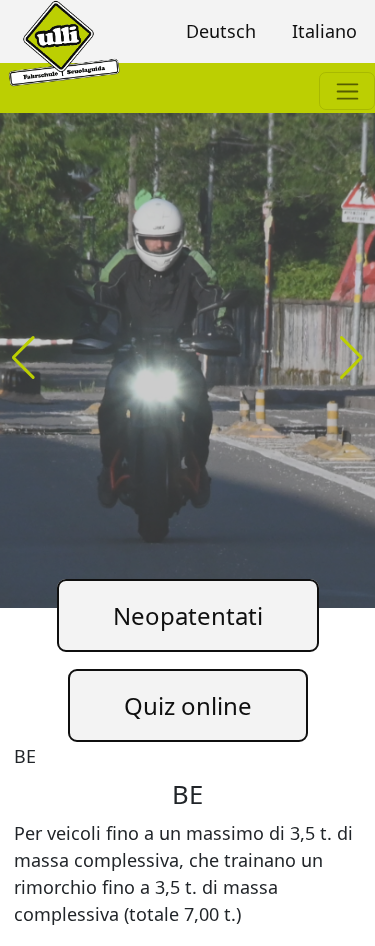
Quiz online (188, 705)
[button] (351, 358)
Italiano (324, 31)
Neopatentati (188, 615)
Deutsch (221, 31)
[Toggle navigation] (347, 91)
